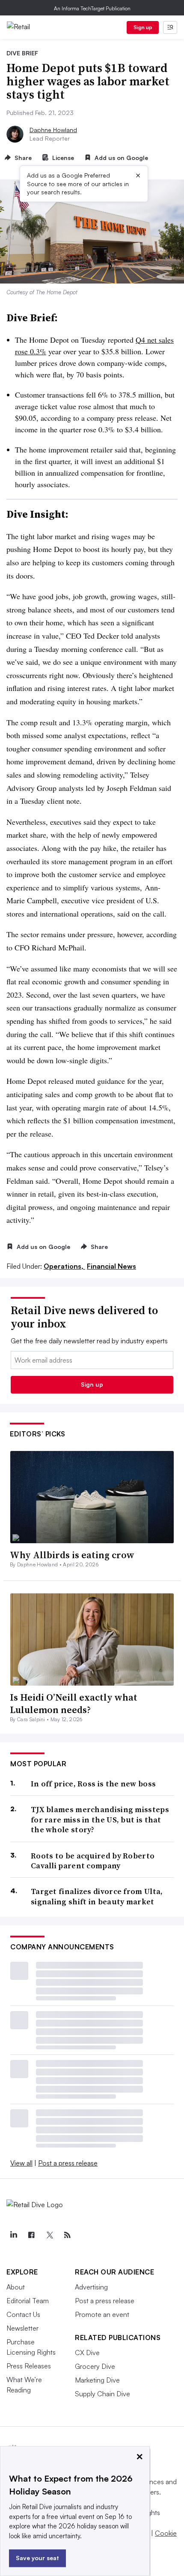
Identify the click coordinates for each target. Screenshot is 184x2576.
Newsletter (22, 2328)
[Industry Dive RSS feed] (67, 2235)
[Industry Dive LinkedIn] (13, 2235)
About (16, 2287)
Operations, (64, 1266)
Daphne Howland (53, 130)
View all (21, 2163)
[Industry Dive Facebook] (31, 2235)
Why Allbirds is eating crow (72, 1555)
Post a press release (68, 2163)
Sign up (143, 27)
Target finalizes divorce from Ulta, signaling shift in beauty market (97, 1896)
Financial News (111, 1266)
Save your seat (37, 2558)
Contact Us (23, 2314)
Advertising (91, 2287)
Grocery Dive (95, 2366)
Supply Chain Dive (102, 2394)
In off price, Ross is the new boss (93, 1784)
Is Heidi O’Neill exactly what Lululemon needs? (74, 1703)
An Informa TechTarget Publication (92, 8)
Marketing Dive (97, 2380)
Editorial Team (28, 2301)
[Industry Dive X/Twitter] (49, 2235)
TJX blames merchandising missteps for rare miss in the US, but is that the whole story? (100, 1819)
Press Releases (29, 2366)
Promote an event (102, 2314)
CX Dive (87, 2353)
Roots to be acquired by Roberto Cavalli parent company (93, 1861)
